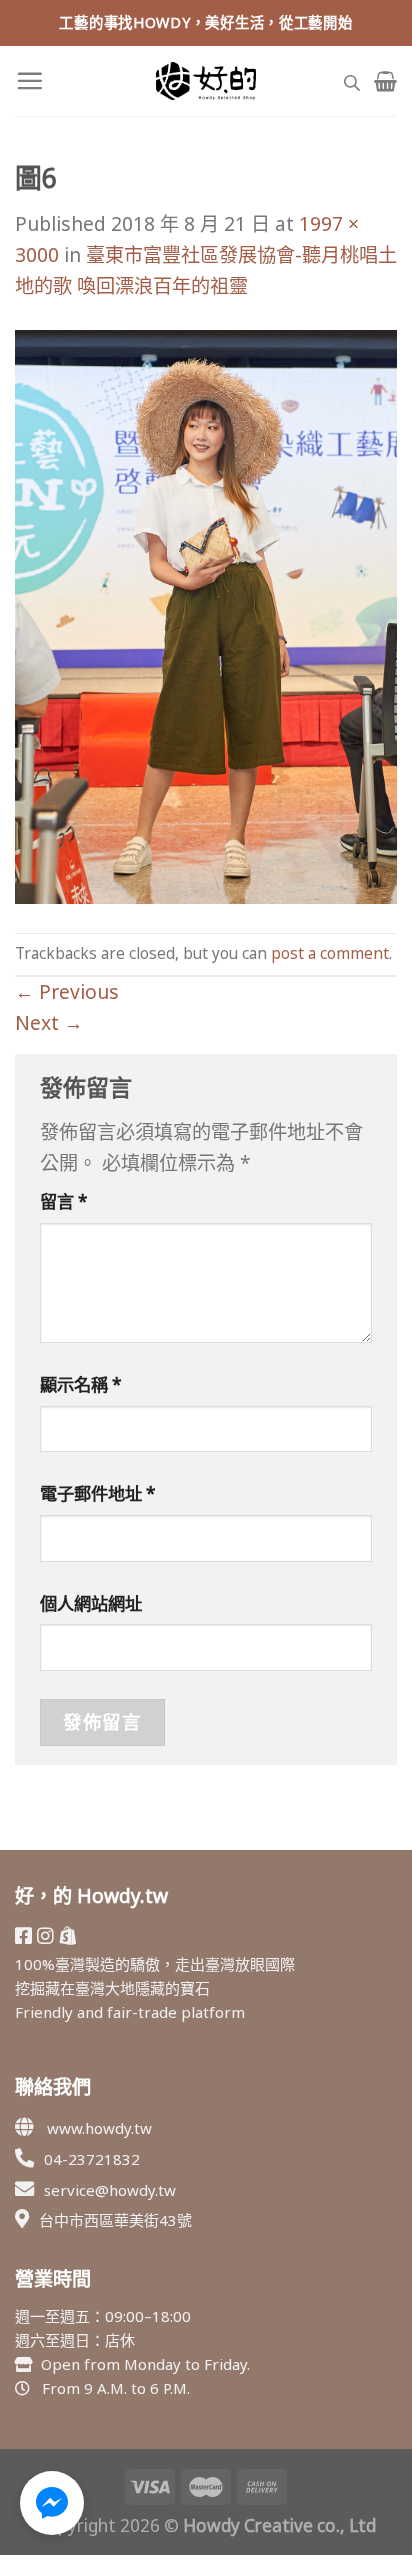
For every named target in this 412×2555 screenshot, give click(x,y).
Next (49, 1022)
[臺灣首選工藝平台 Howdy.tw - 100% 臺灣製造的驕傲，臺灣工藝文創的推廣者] (206, 81)
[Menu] (29, 80)
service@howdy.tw (110, 2190)
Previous (67, 991)
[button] (52, 2503)
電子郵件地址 (98, 1493)
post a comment (330, 953)
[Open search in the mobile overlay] (352, 80)
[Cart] (385, 81)
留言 (64, 1201)
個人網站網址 (91, 1603)
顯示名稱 (81, 1384)
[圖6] (206, 614)
